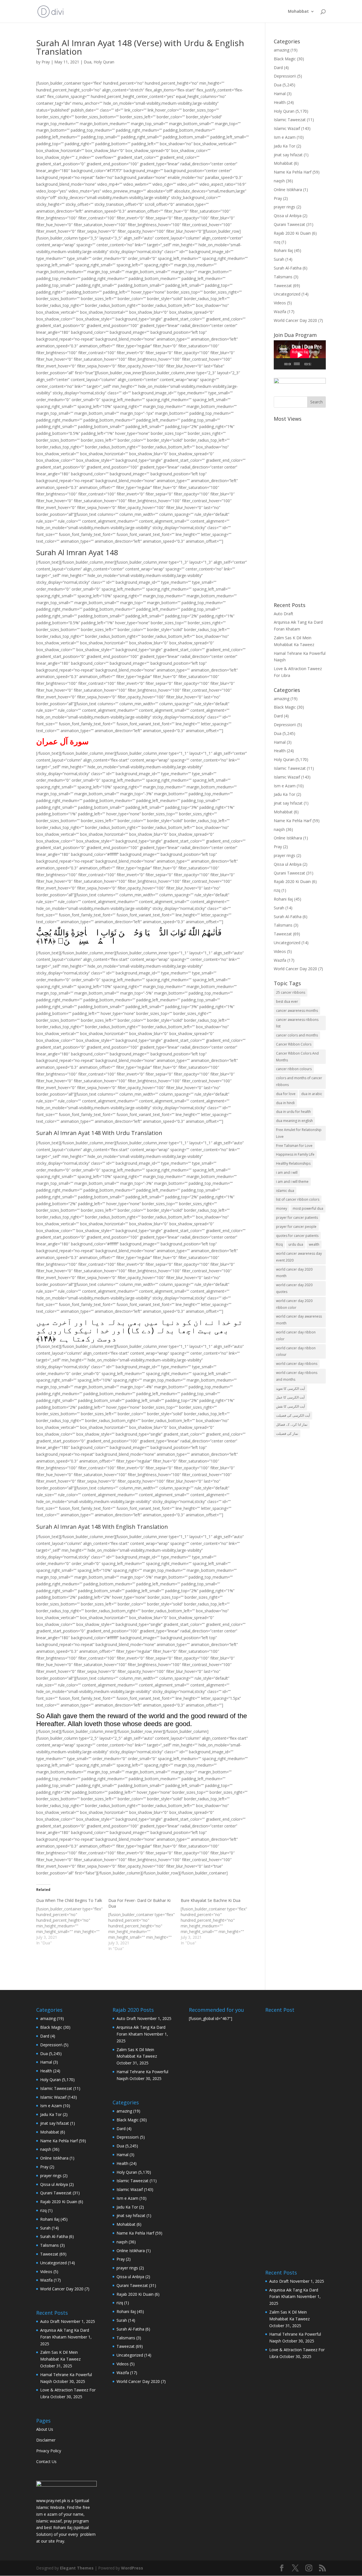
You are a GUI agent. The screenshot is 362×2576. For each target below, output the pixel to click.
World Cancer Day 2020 (295, 320)
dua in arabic (312, 1094)
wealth (314, 1244)
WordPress (132, 2568)
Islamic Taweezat (290, 120)
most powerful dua (308, 1208)
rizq (277, 242)
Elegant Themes (77, 2568)
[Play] (281, 364)
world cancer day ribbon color (296, 1336)
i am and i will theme (292, 1182)
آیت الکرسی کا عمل (290, 1397)
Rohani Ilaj (283, 250)
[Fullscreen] (322, 364)
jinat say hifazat (288, 155)
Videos (280, 303)
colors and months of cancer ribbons (299, 1081)
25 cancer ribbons (291, 992)
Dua (88, 62)
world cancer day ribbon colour (296, 1351)
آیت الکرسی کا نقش (290, 1406)
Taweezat (283, 286)
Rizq (279, 1244)
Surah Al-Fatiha (288, 268)
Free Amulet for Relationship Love (299, 1133)
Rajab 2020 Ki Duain (292, 233)
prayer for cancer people (296, 1227)
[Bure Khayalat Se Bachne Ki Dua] (217, 1922)
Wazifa (280, 312)
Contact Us (46, 2461)
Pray (46, 62)
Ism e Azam (285, 137)
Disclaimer (46, 2440)
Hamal (280, 94)
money (282, 1208)
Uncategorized (287, 294)
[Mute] (316, 364)
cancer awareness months (297, 1011)
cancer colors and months (297, 1035)
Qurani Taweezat (289, 224)
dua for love (286, 1094)
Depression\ (285, 76)
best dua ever (287, 1001)
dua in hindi (285, 1103)
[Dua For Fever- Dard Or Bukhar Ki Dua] (144, 1925)
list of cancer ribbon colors (298, 1199)
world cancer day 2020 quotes (294, 1288)
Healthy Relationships (293, 1163)
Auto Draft (284, 614)
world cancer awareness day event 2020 (299, 1257)
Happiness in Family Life (295, 1154)
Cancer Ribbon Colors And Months (297, 1057)
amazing (282, 50)
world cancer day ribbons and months (297, 1376)
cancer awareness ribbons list (297, 1023)
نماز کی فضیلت (287, 1434)
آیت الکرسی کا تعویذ (290, 1389)
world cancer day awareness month (299, 1320)
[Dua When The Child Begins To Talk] (72, 1922)
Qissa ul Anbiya (288, 216)
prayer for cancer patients (297, 1218)
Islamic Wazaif (287, 128)
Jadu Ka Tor (285, 146)
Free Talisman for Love (294, 1146)
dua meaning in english (294, 1121)
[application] (300, 355)
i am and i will (287, 1172)
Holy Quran (104, 62)
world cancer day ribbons (297, 1364)
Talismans (283, 277)
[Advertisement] (300, 509)
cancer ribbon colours (294, 1069)
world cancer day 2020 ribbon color (294, 1304)
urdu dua (296, 1244)
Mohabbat (298, 12)
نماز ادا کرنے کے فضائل (292, 1424)
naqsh (279, 181)
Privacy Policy (49, 2451)
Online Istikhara (288, 190)
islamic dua (285, 1191)
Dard (278, 68)
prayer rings (285, 207)
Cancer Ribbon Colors (294, 1044)
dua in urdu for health (293, 1112)
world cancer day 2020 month (294, 1273)
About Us (45, 2429)
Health (280, 102)
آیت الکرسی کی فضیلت (293, 1415)
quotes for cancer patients (297, 1236)
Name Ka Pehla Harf (293, 172)
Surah (279, 259)
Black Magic (285, 59)
